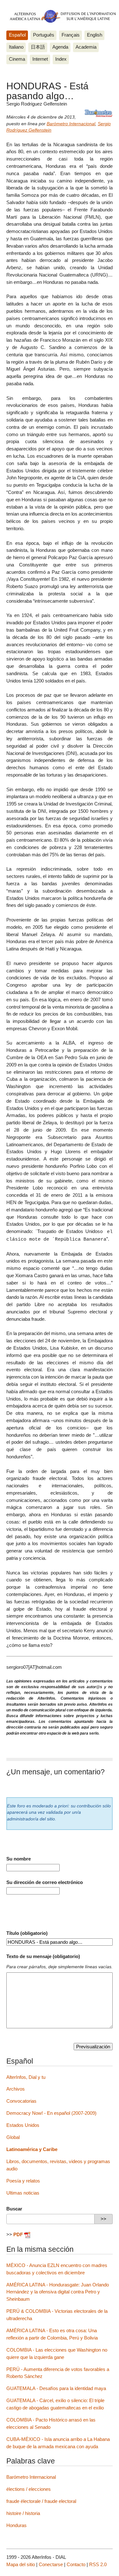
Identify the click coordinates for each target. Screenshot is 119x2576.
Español (17, 35)
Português (44, 35)
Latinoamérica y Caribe (32, 2149)
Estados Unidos (23, 2125)
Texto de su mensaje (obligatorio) (43, 1956)
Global (13, 2137)
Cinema (17, 59)
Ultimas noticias (23, 2193)
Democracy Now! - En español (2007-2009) (51, 2113)
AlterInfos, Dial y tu (26, 2077)
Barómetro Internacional (71, 124)
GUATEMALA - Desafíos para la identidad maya (56, 2388)
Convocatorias (21, 2101)
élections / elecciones (29, 2489)
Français (71, 35)
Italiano (16, 47)
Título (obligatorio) (27, 1933)
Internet (40, 59)
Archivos (16, 2089)
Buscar (14, 2209)
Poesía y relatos (23, 2181)
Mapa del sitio (21, 2564)
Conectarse (51, 2564)
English (95, 35)
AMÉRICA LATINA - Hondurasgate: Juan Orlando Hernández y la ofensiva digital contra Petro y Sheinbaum (58, 2292)
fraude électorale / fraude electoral (41, 2501)
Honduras (17, 2525)
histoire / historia (23, 2513)
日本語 (38, 47)
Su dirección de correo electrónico (45, 1882)
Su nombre (19, 1859)
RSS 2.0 (98, 2564)
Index (61, 59)
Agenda (60, 47)
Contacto (76, 2564)
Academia (86, 47)
